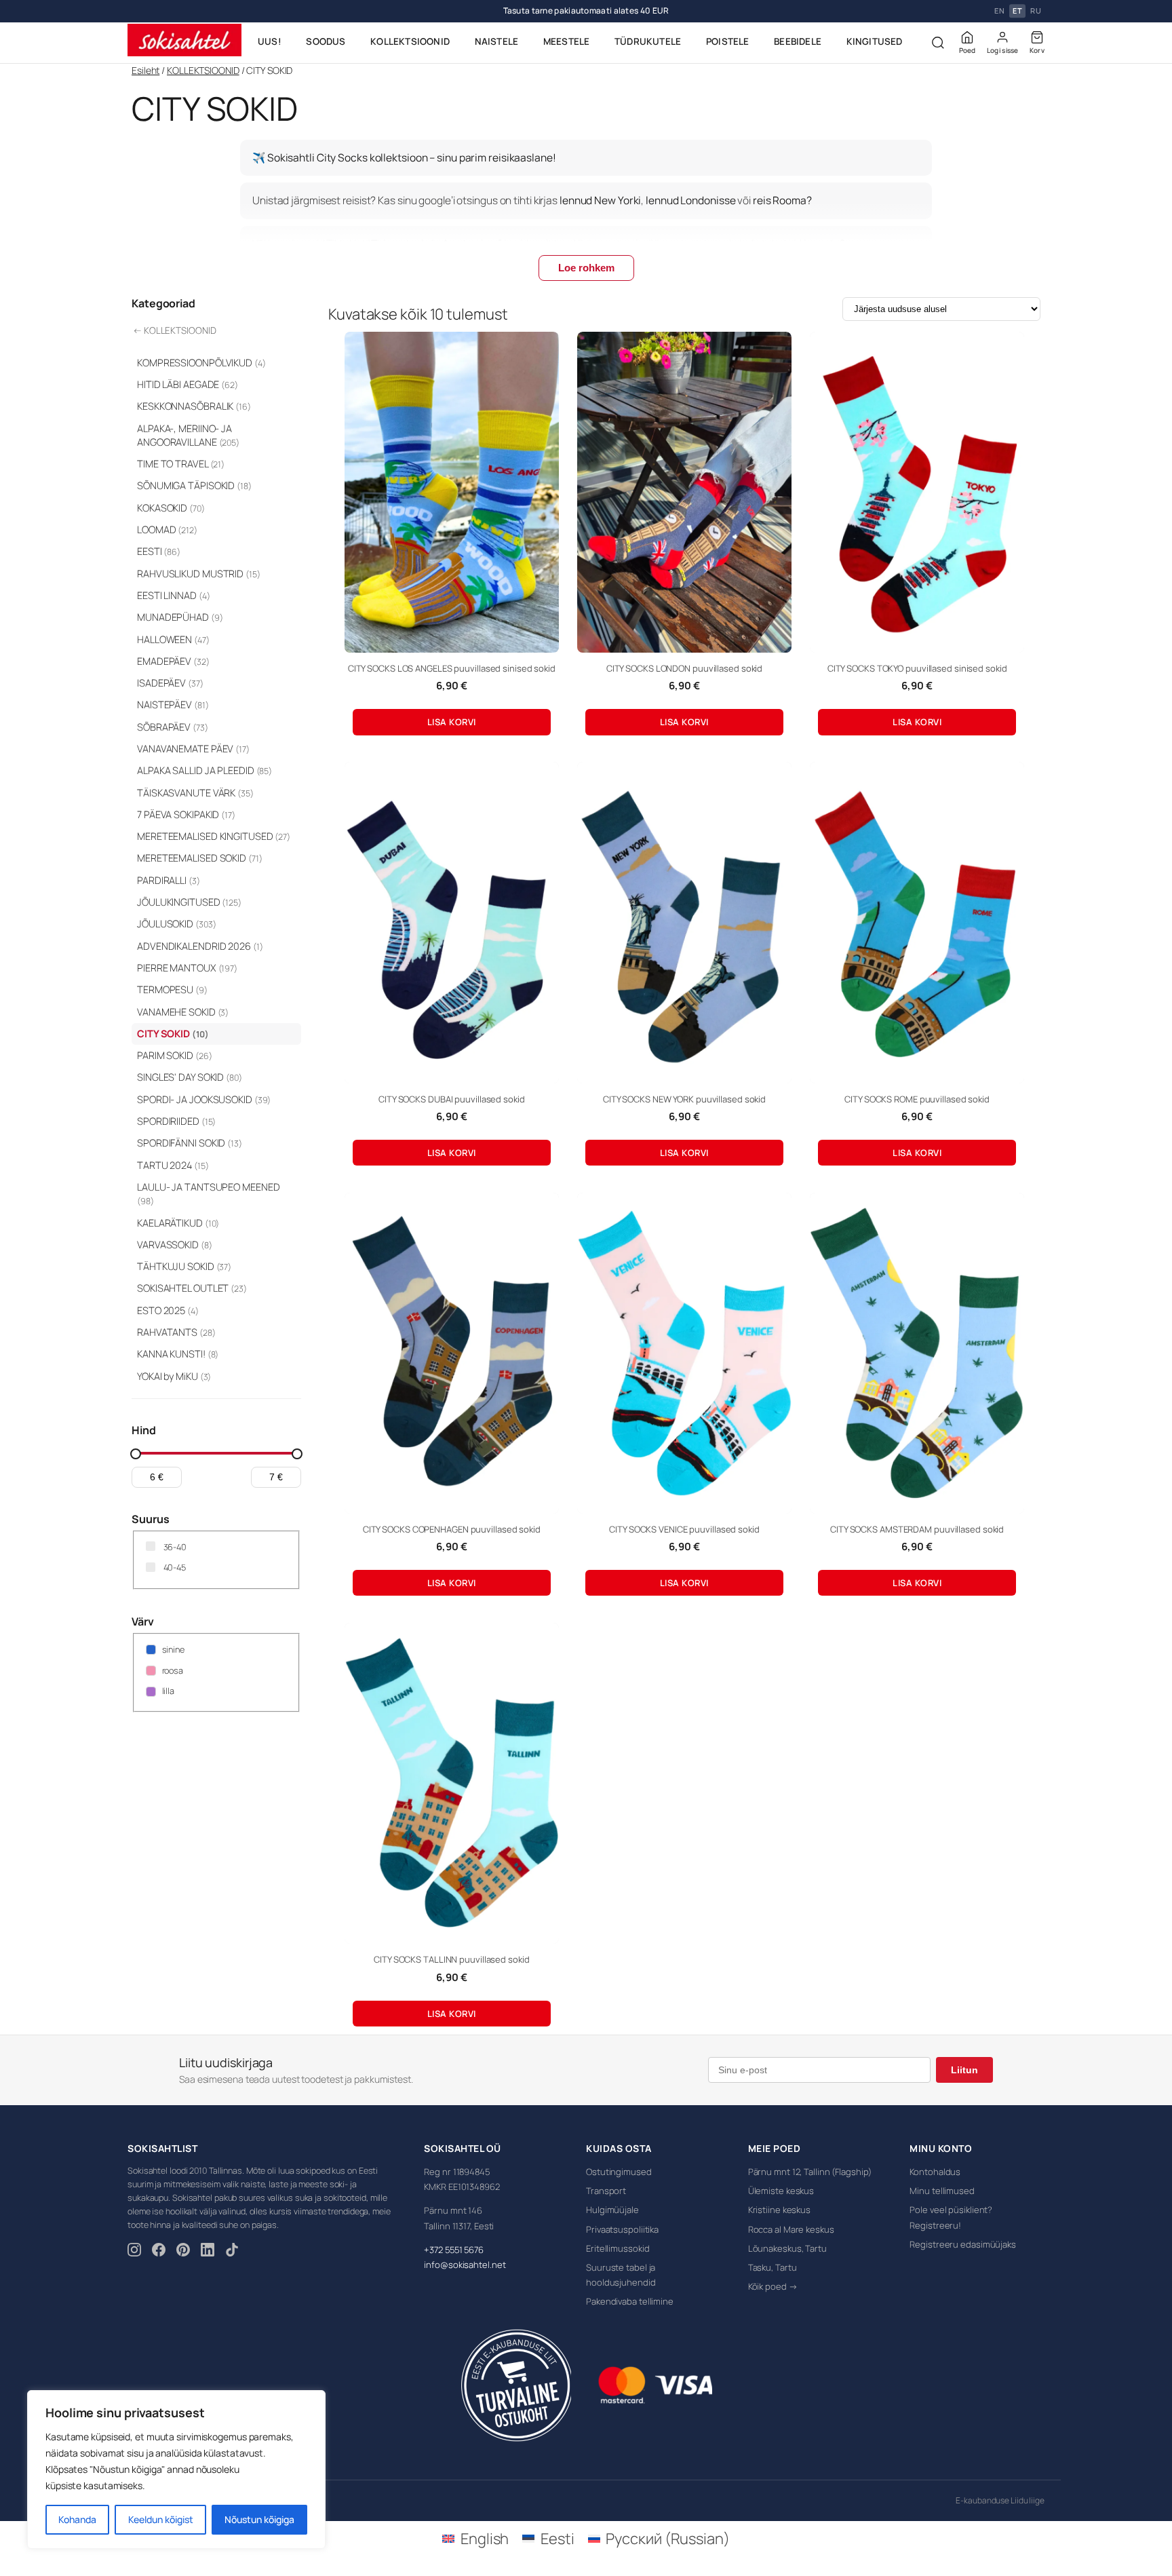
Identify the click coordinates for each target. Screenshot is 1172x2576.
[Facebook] (159, 2252)
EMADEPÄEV (173, 661)
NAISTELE (497, 41)
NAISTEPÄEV (173, 705)
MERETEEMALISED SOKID (200, 858)
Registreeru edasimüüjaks (963, 2244)
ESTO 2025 (168, 1310)
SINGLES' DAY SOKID (190, 1077)
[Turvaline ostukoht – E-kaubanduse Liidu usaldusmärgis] (516, 2385)
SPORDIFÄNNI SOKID (190, 1143)
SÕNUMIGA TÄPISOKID (194, 485)
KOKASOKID (171, 508)
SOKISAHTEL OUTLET (192, 1288)
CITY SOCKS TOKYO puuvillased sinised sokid (917, 668)
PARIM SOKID (174, 1055)
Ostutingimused (619, 2172)
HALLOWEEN (173, 639)
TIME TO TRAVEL (181, 464)
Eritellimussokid (618, 2248)
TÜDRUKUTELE (648, 41)
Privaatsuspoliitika (622, 2229)
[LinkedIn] (208, 2252)
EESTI (159, 551)
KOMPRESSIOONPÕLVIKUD (201, 363)
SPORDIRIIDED (176, 1121)
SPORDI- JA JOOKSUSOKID (204, 1099)
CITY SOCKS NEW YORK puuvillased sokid (684, 1099)
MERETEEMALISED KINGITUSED (214, 836)
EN (999, 11)
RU (1036, 11)
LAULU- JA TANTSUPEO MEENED (208, 1194)
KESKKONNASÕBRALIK (194, 406)
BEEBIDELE (798, 41)
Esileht (145, 70)
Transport (606, 2191)
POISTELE (728, 41)
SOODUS (326, 41)
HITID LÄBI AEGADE (188, 384)
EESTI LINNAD (173, 595)
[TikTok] (232, 2252)
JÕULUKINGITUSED (189, 902)
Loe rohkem (586, 268)
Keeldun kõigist (161, 2519)
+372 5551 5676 (454, 2250)
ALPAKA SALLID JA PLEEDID (204, 770)
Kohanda (77, 2519)
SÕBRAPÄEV (173, 727)
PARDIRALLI (169, 880)
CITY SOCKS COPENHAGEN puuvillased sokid (452, 1529)
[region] (176, 2469)
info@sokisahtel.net (465, 2265)
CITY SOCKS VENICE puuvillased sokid (684, 1529)
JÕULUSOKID (176, 924)
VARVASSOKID (175, 1245)
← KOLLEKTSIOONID (174, 330)
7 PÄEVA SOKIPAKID (186, 814)
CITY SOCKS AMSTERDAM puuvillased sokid (917, 1529)
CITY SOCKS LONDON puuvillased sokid (685, 668)
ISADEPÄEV (170, 683)
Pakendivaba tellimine (630, 2301)
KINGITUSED (875, 41)
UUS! (270, 41)
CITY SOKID (173, 1034)
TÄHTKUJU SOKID (184, 1266)
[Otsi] (938, 43)
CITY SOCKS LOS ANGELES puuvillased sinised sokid (452, 668)
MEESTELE (567, 41)
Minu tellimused (942, 2191)
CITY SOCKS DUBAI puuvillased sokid (452, 1099)
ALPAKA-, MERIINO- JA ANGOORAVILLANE (188, 435)
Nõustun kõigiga (259, 2519)
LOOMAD (167, 530)
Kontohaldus (935, 2172)
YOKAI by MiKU (174, 1376)
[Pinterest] (183, 2252)
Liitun (964, 2070)
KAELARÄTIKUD (178, 1223)
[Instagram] (134, 2252)
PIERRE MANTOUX (187, 968)
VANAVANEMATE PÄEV (193, 749)
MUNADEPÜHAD (180, 617)
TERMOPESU (172, 989)
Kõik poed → (773, 2286)
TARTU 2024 (173, 1165)
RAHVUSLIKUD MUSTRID (199, 574)
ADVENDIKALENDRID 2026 (200, 946)
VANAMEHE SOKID (183, 1012)
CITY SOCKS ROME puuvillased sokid (917, 1099)
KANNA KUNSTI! (178, 1354)
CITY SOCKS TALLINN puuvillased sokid (451, 1959)
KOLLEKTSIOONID (410, 41)
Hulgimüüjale (612, 2210)
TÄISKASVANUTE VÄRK (195, 793)
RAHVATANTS (176, 1332)
